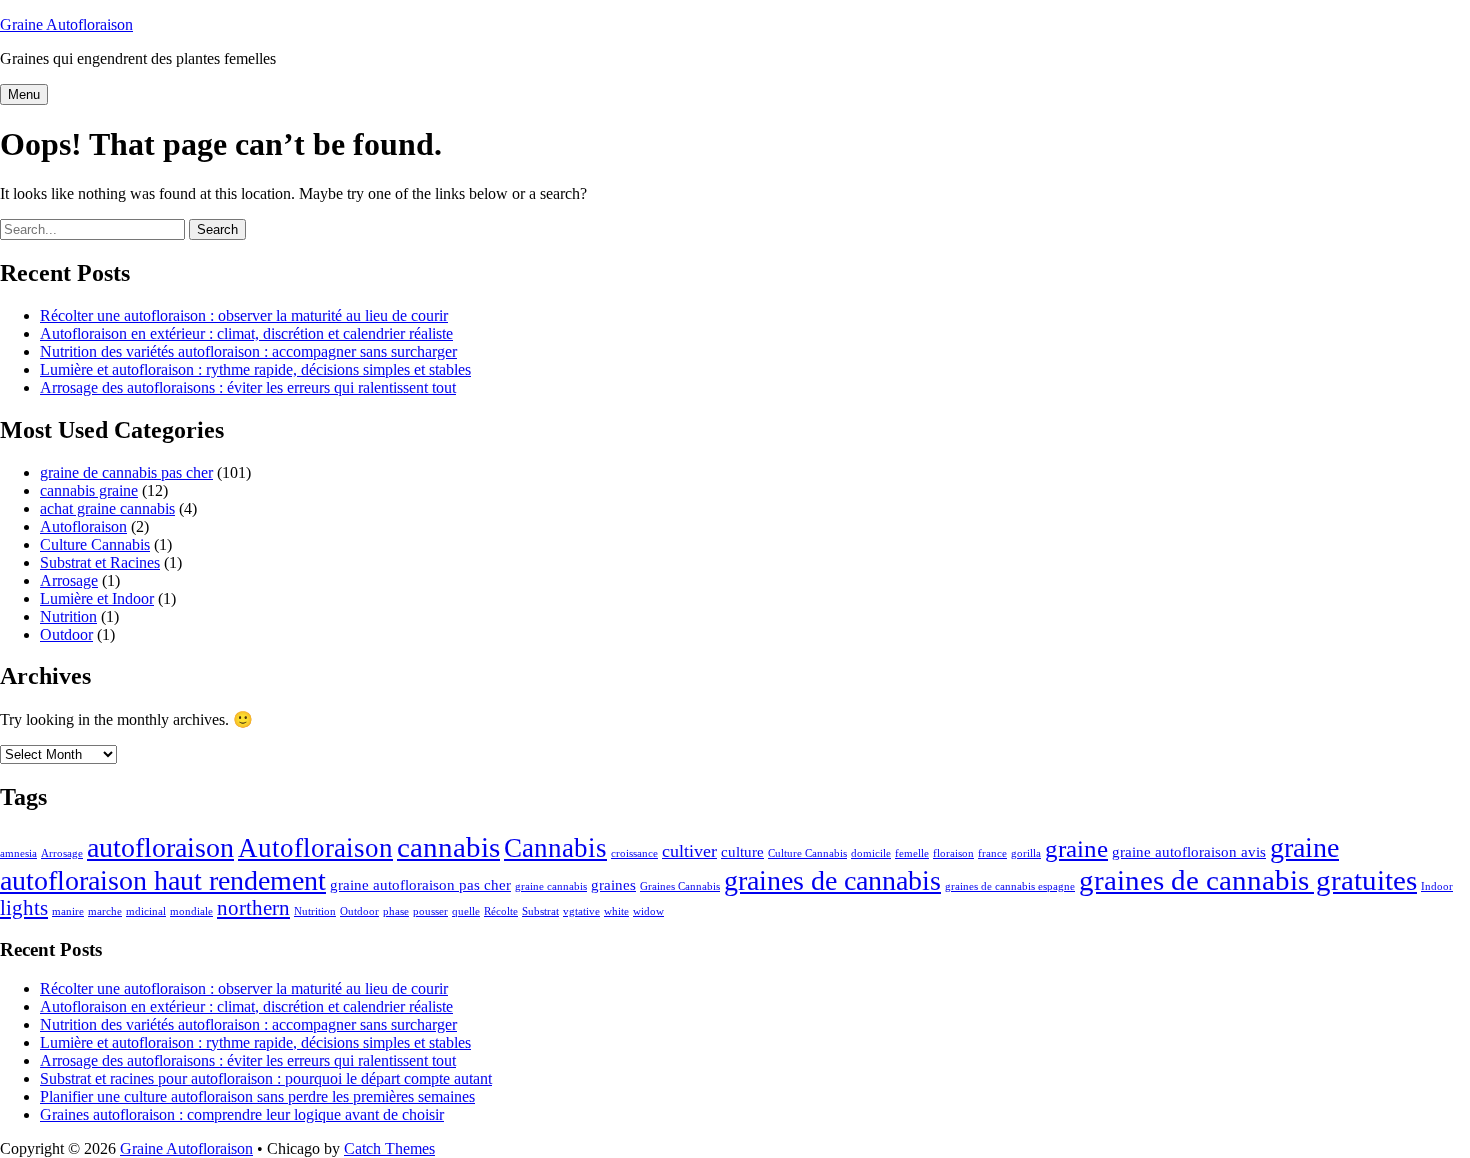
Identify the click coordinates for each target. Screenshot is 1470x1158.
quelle (466, 911)
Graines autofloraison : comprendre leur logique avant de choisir (242, 1114)
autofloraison (160, 847)
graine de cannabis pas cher (126, 472)
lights (24, 908)
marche (105, 911)
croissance (634, 853)
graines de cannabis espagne (1010, 886)
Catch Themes (389, 1148)
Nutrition (68, 616)
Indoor (1437, 886)
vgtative (581, 911)
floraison (953, 853)
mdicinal (146, 911)
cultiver (689, 851)
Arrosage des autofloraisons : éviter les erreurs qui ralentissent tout (248, 387)
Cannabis (555, 848)
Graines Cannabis (680, 886)
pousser (430, 911)
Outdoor (66, 634)
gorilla (1026, 853)
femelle (912, 853)
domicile (871, 853)
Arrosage (69, 580)
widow (648, 911)
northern (253, 908)
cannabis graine (89, 490)
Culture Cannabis (95, 544)
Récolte (501, 911)
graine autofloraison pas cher (420, 884)
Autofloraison (83, 526)
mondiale (191, 911)
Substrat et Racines (100, 562)
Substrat (540, 911)
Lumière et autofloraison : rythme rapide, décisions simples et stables (255, 369)
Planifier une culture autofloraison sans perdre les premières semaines (257, 1096)
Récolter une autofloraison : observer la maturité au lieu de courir (244, 315)
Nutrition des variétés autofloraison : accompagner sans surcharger (248, 351)
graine (1076, 848)
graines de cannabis (832, 880)
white (616, 911)
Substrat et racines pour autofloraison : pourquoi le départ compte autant (266, 1078)
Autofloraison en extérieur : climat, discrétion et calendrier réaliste (246, 333)
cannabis (448, 847)
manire (68, 911)
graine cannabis (551, 886)
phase (396, 911)
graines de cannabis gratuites (1248, 880)
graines (613, 884)
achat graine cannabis (107, 508)
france (992, 853)
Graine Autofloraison (66, 24)
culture (742, 851)
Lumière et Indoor (97, 598)
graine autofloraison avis (1189, 851)
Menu (24, 94)
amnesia (18, 853)
